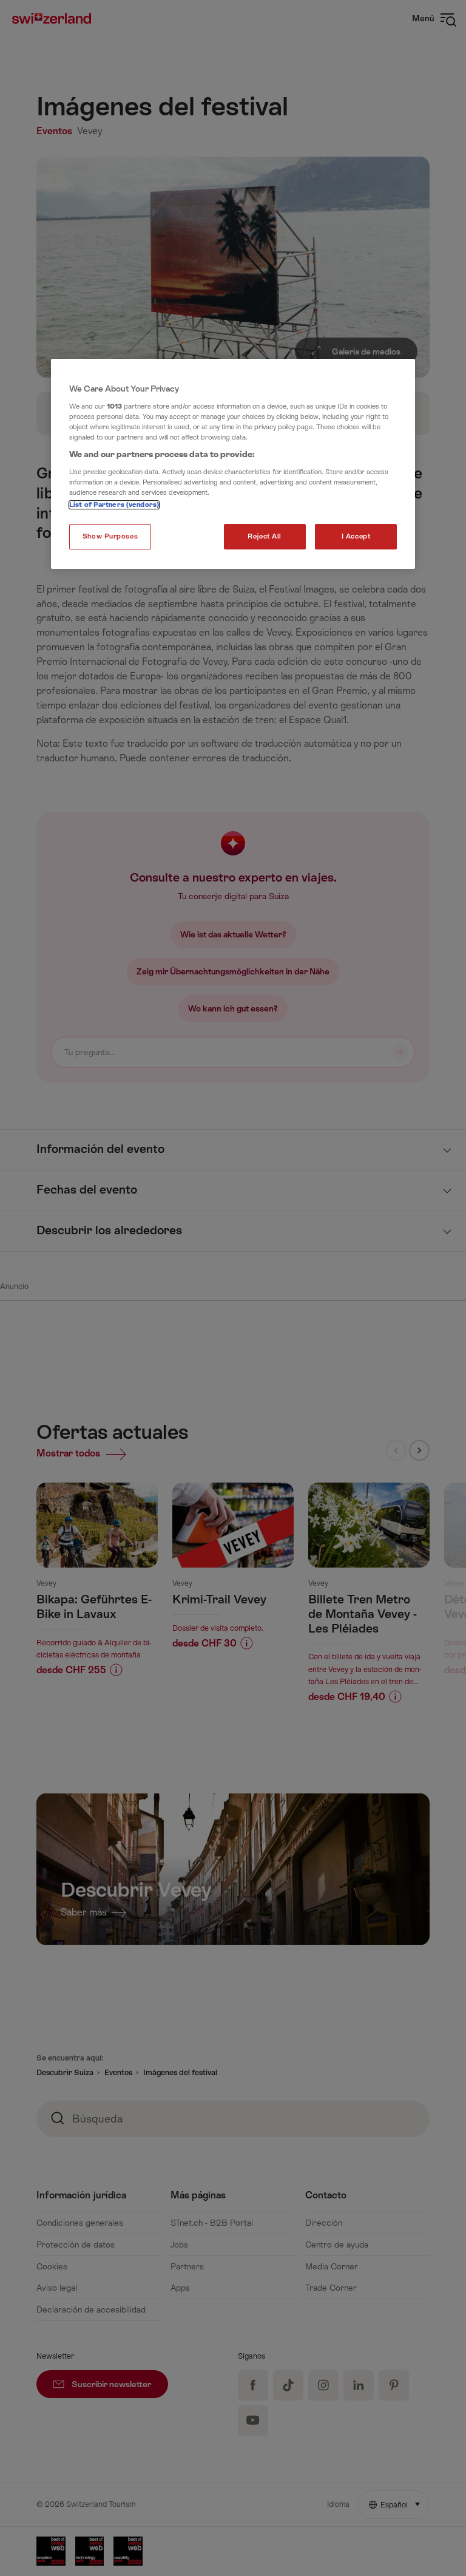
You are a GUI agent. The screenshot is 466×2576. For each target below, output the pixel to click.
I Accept (356, 536)
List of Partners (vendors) (114, 505)
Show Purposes (110, 536)
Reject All (265, 536)
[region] (233, 464)
